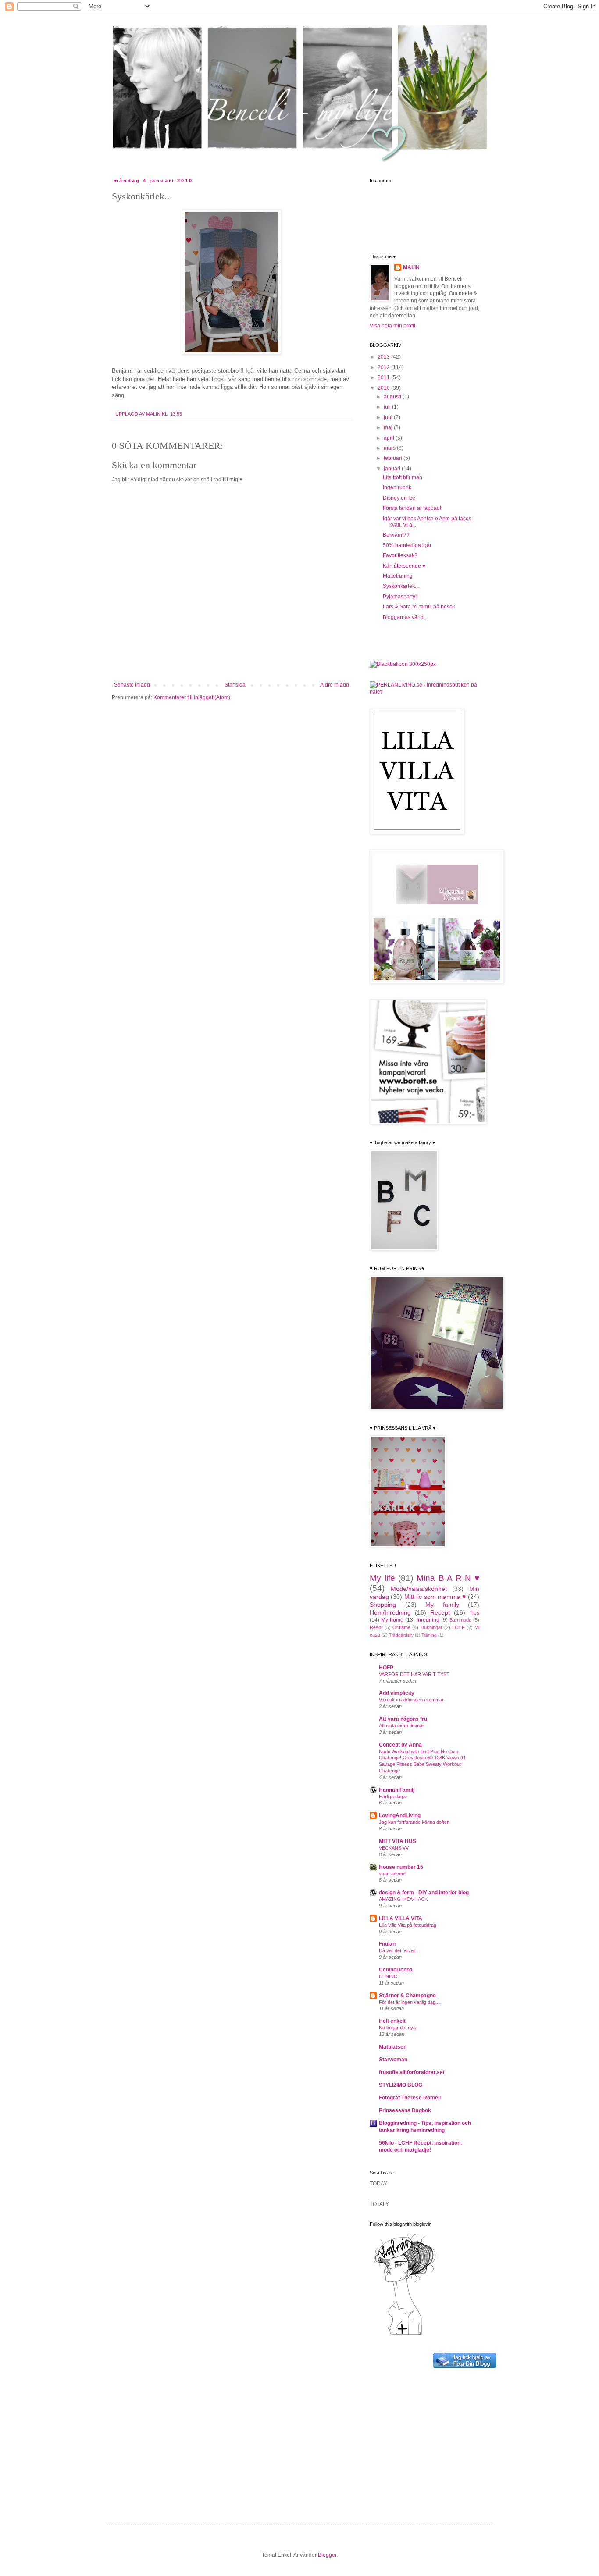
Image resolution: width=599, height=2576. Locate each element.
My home (392, 1620)
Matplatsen (393, 2047)
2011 (384, 377)
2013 (384, 357)
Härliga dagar (393, 1797)
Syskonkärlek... (401, 586)
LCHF (458, 1627)
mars (390, 448)
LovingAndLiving (400, 1815)
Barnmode (460, 1620)
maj (389, 427)
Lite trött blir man (403, 477)
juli (388, 407)
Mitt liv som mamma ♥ (435, 1597)
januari (393, 469)
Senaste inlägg (132, 685)
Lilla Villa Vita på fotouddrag (408, 1925)
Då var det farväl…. (400, 1950)
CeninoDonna (396, 1970)
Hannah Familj (397, 1790)
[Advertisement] (424, 2439)
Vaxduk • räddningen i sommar (411, 1700)
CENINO (388, 1976)
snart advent (392, 1874)
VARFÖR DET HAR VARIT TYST (414, 1674)
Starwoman (393, 2060)
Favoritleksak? (400, 555)
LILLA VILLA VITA (401, 1918)
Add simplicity (397, 1693)
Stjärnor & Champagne (407, 1996)
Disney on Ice (399, 498)
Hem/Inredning (390, 1612)
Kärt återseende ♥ (404, 566)
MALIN (154, 414)
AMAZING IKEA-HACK (403, 1899)
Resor (376, 1627)
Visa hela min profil (392, 326)
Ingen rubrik (397, 487)
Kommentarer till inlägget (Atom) (192, 697)
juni (389, 417)
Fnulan (387, 1944)
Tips (474, 1613)
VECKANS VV (394, 1848)
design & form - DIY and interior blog (424, 1893)
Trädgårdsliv (401, 1635)
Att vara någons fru (403, 1719)
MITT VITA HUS (398, 1841)
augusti (393, 397)
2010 (384, 388)
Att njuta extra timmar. (402, 1726)
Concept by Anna (400, 1745)
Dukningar (431, 1627)
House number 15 (401, 1867)
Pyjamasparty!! (400, 597)
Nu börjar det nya (397, 2028)
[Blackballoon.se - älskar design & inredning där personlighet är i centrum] (403, 664)
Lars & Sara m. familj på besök (419, 607)
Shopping (383, 1605)
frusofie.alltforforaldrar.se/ (412, 2072)
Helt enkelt (392, 2021)
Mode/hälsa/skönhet (419, 1589)
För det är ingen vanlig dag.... (410, 2002)
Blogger (327, 2555)
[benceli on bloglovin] (405, 2335)
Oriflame (401, 1627)
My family (442, 1605)
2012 (384, 367)
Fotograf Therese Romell (410, 2098)
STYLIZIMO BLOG (401, 2085)
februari (394, 458)
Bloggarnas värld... (405, 617)
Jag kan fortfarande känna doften (414, 1822)
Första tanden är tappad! (412, 508)
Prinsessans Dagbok (405, 2110)
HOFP (386, 1668)
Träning (429, 1635)
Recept (440, 1612)
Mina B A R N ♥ (448, 1578)
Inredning (428, 1620)
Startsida (235, 685)
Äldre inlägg (335, 685)
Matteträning (398, 576)
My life (382, 1578)
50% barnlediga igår (407, 545)
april (390, 438)
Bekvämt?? (396, 535)
